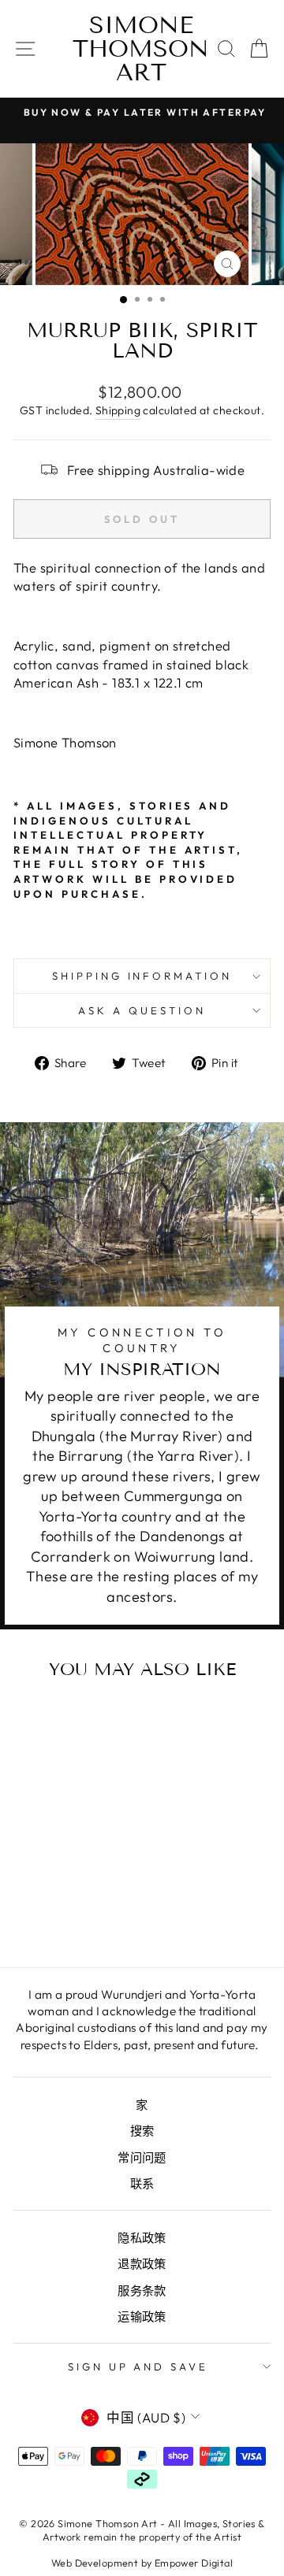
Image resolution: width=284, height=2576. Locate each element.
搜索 (142, 2131)
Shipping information (142, 976)
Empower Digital (194, 2563)
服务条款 (142, 2291)
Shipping (118, 410)
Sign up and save (138, 2367)
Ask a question (142, 1010)
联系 (142, 2183)
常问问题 (142, 2157)
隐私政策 (142, 2238)
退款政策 (142, 2264)
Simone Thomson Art (141, 49)
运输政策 (142, 2317)
